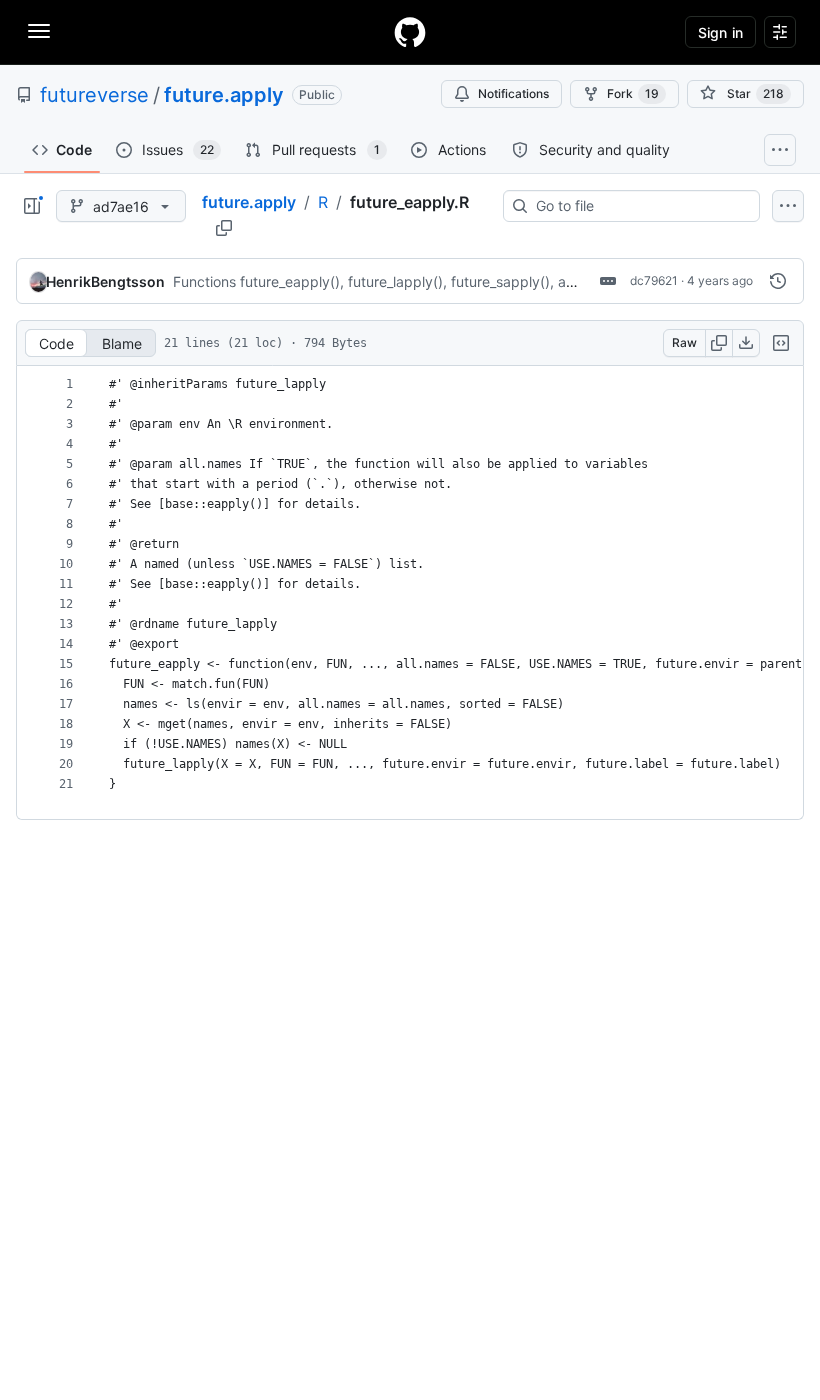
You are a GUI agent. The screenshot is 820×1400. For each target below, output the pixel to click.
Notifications (513, 93)
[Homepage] (410, 32)
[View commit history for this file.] (778, 281)
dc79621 (654, 280)
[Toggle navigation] (39, 31)
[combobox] (639, 206)
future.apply (224, 95)
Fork (633, 93)
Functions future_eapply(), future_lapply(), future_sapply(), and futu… (399, 281)
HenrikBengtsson (105, 281)
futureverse (94, 95)
